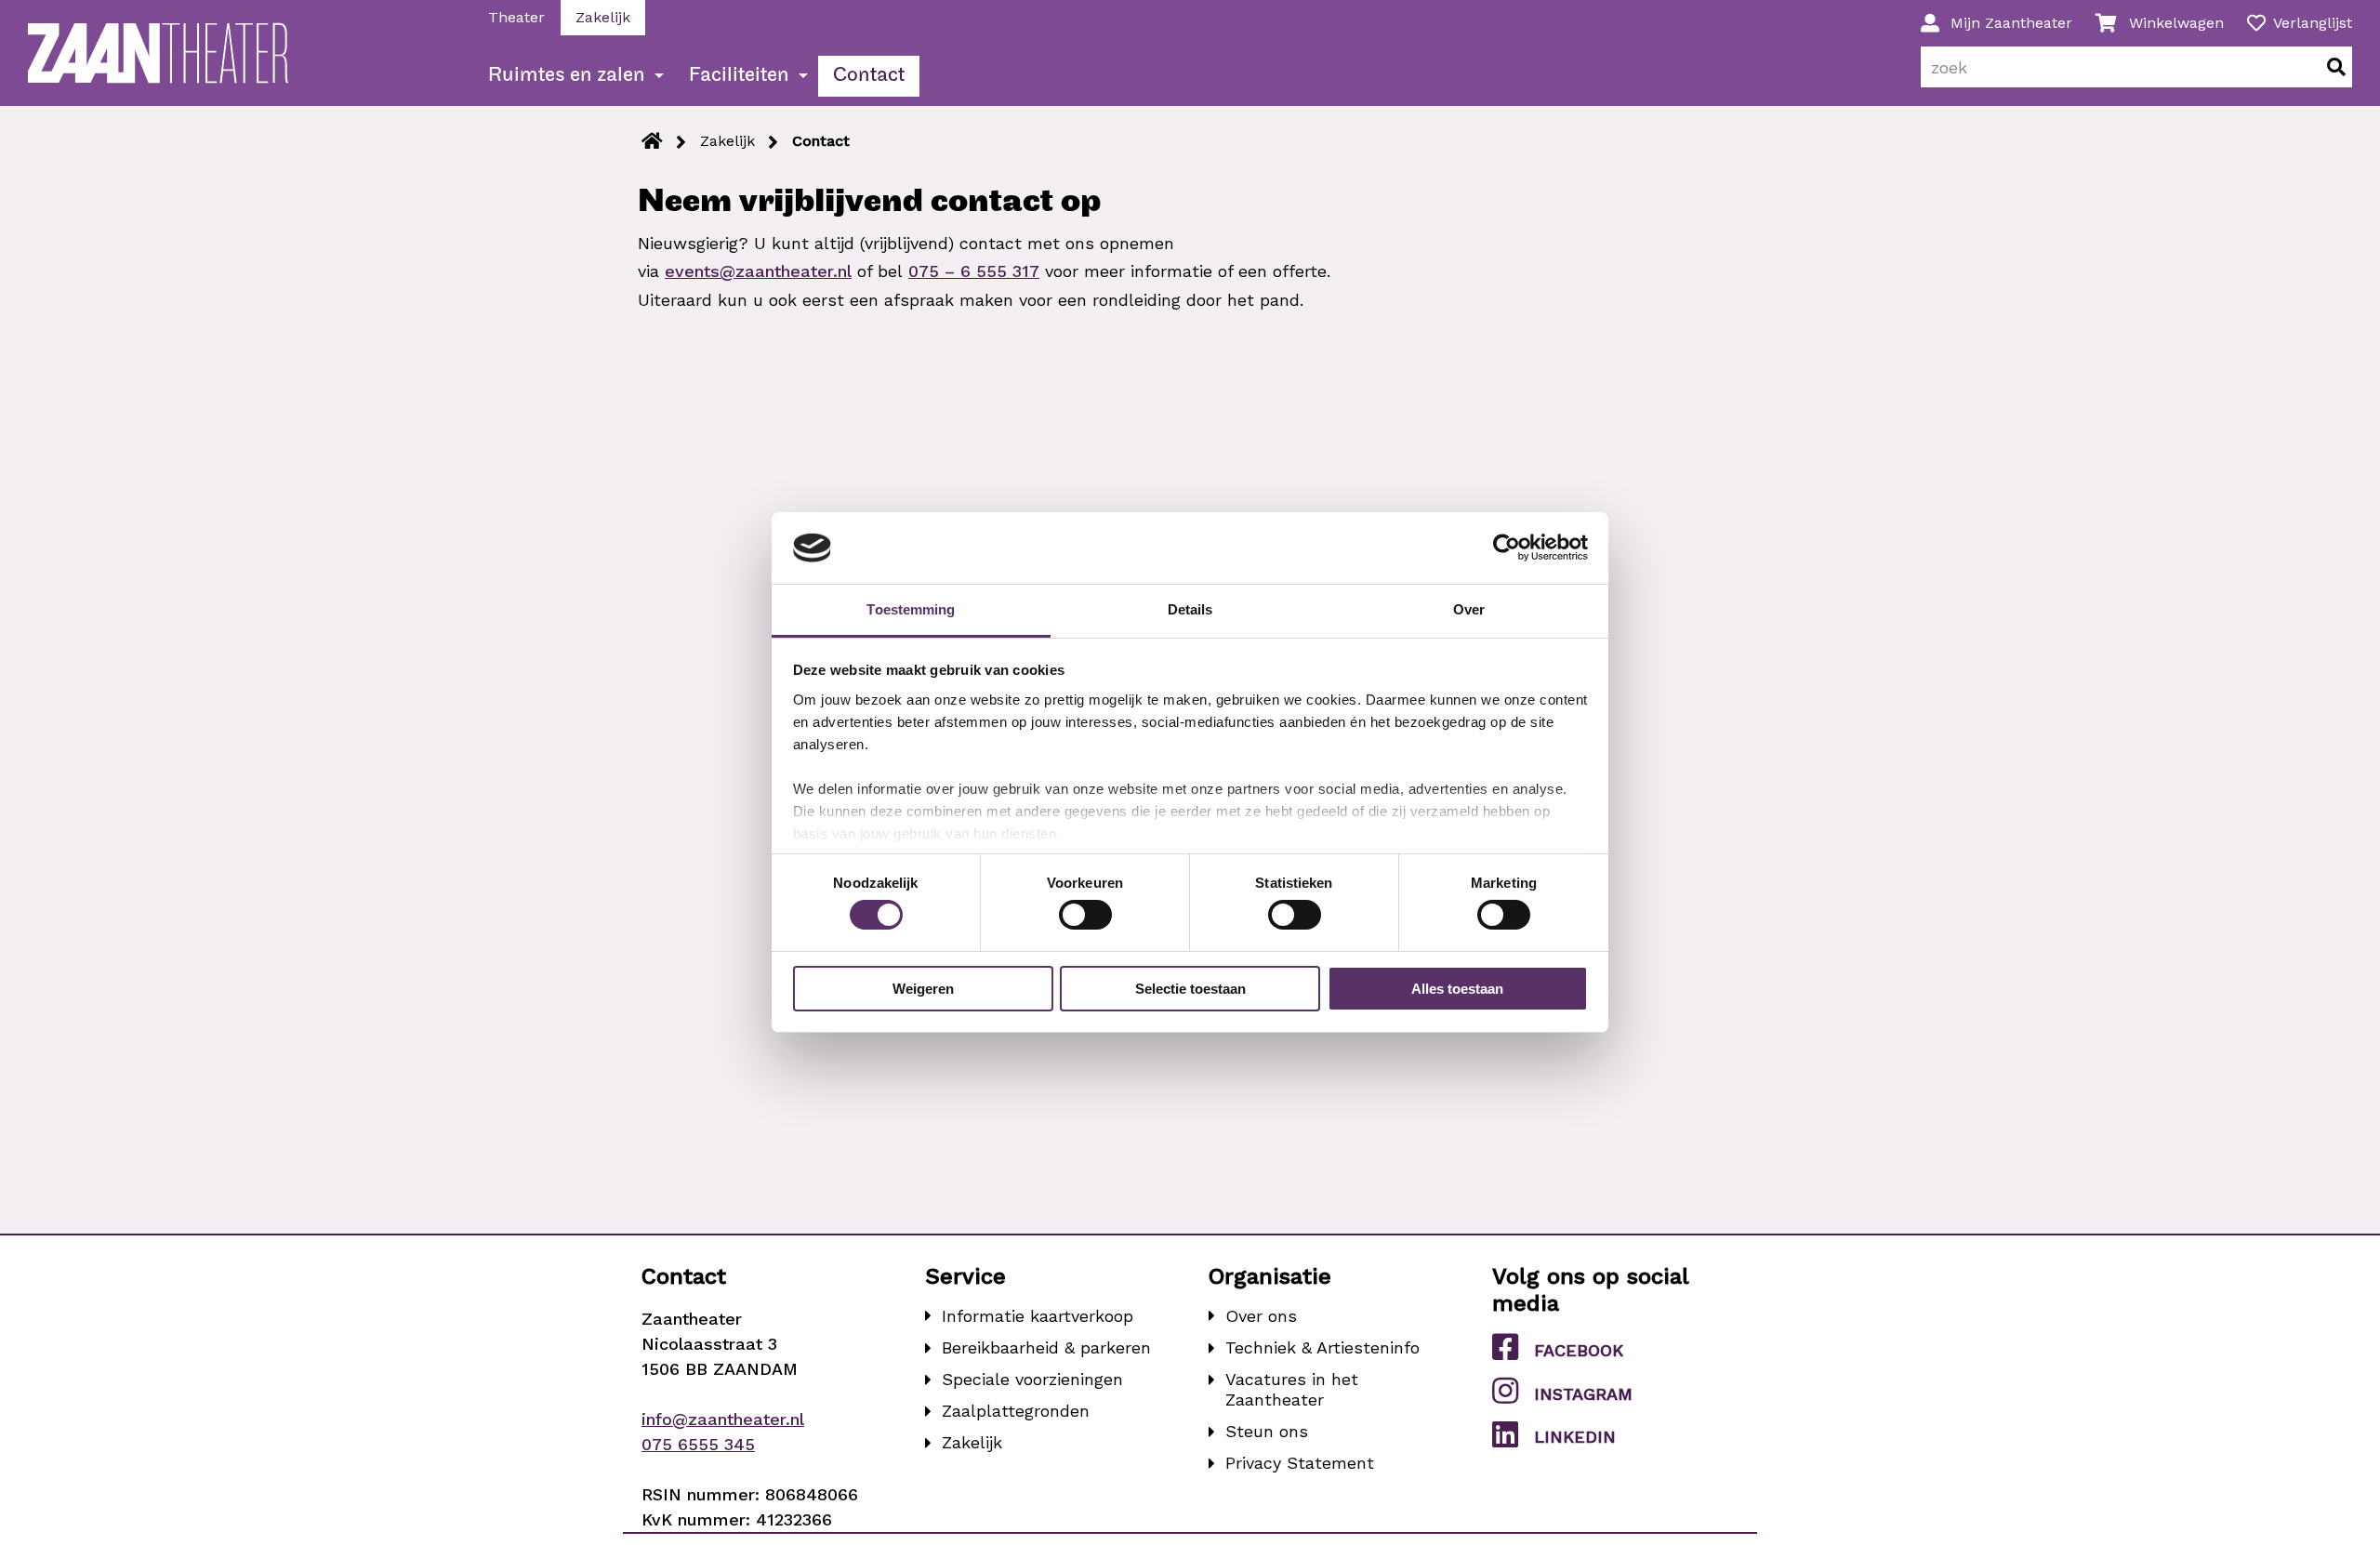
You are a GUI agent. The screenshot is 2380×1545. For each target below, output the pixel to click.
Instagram (1583, 1394)
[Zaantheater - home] (158, 53)
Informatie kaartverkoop (1038, 1316)
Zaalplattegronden (1016, 1411)
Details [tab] (1190, 609)
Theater (516, 17)
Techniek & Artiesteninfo (1322, 1347)
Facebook (1579, 1350)
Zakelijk (727, 141)
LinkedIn (1575, 1437)
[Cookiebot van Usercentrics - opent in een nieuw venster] (1507, 548)
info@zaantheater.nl (723, 1419)
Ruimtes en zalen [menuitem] (567, 76)
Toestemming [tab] (911, 609)
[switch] (1085, 915)
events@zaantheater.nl (758, 271)
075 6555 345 (698, 1444)
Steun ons (1267, 1431)
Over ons (1261, 1316)
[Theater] (652, 141)
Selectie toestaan (1190, 989)
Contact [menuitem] (869, 76)
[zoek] (2336, 67)
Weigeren (923, 989)
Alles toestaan (1457, 989)
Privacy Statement (1300, 1463)
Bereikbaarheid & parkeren (1046, 1347)
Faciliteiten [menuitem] (739, 76)
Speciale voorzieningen (1032, 1379)
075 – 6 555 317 (974, 271)
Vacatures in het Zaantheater (1292, 1389)
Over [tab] (1469, 609)
